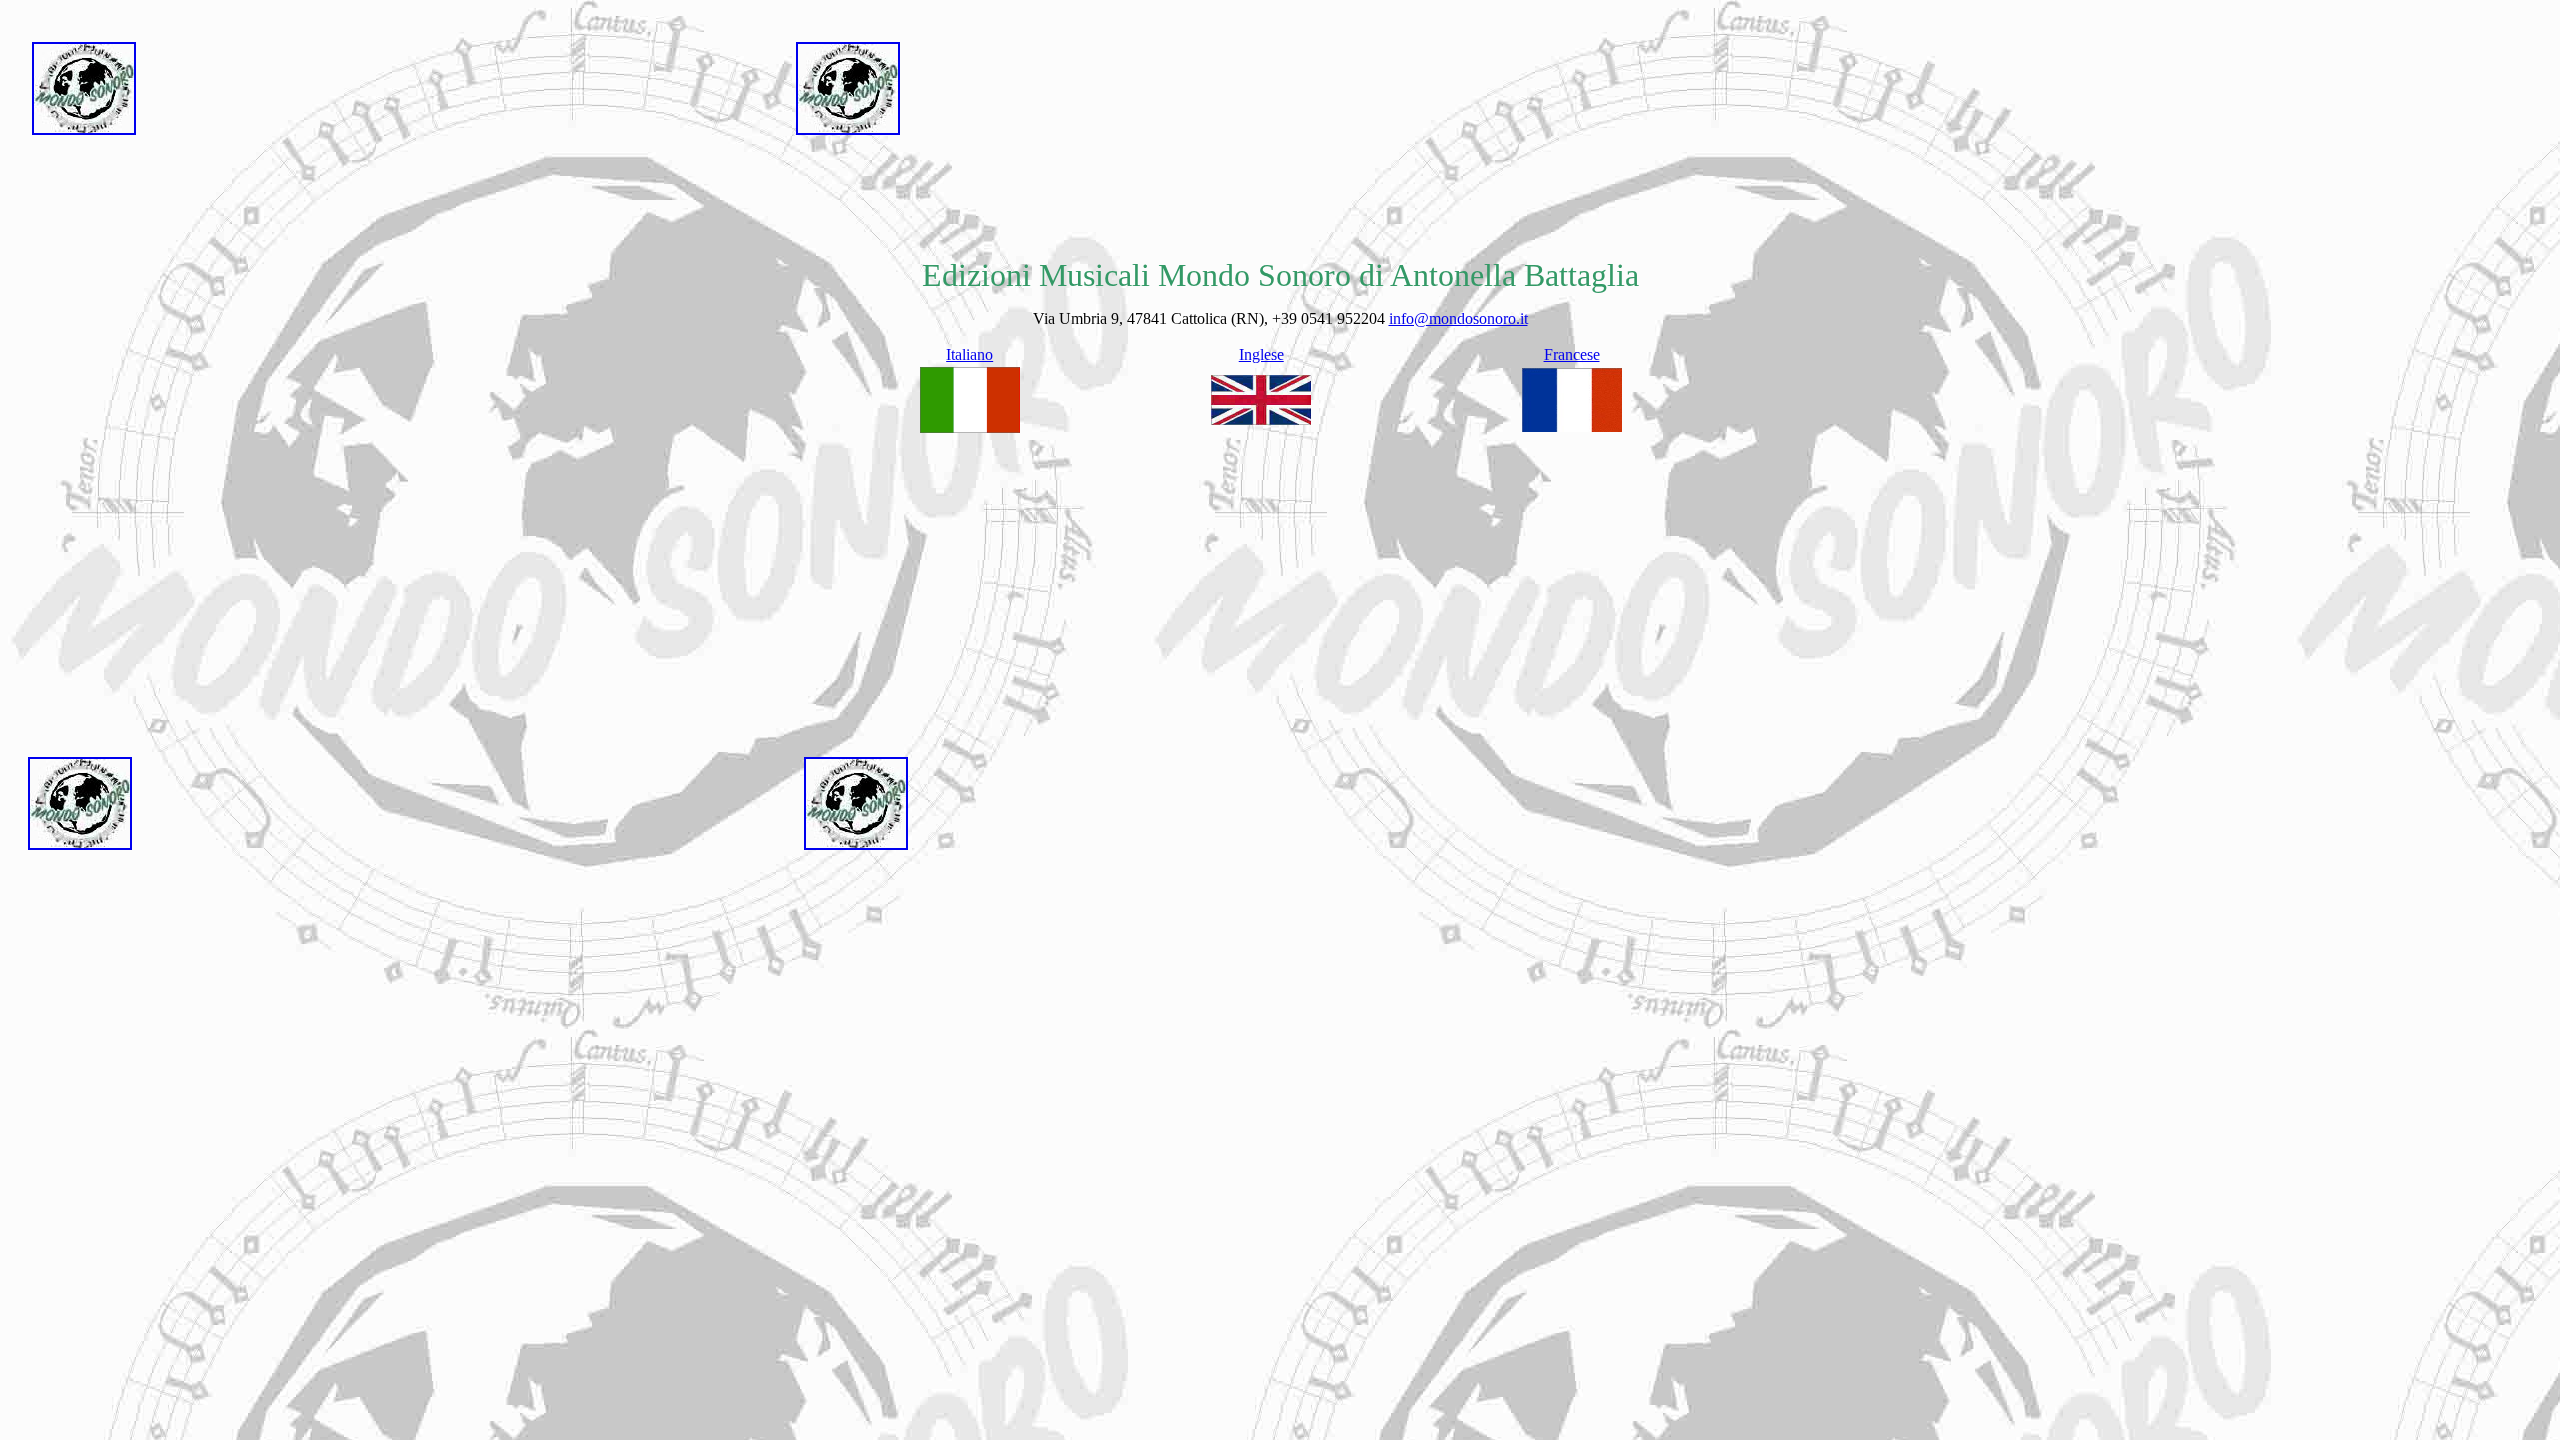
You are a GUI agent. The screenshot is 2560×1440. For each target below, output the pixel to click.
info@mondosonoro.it (1458, 318)
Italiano (969, 354)
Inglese (1261, 354)
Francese (1572, 354)
